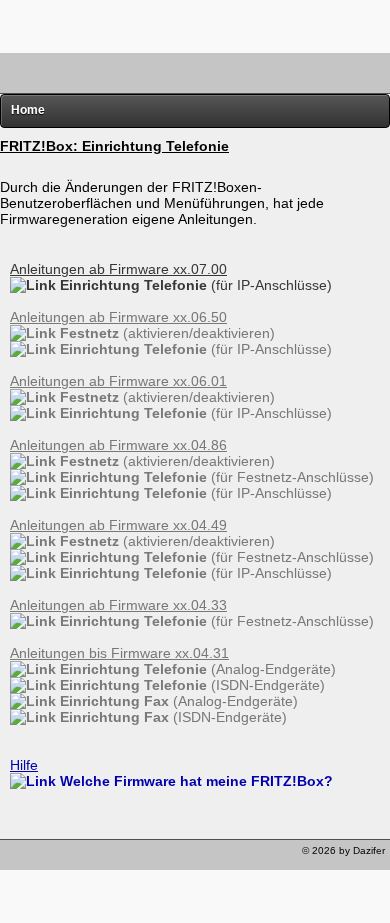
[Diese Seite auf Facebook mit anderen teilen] (74, 856)
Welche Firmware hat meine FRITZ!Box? (194, 781)
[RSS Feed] (130, 856)
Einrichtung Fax (177, 701)
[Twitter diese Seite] (18, 856)
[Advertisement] (195, 25)
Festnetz (165, 333)
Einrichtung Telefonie (194, 285)
